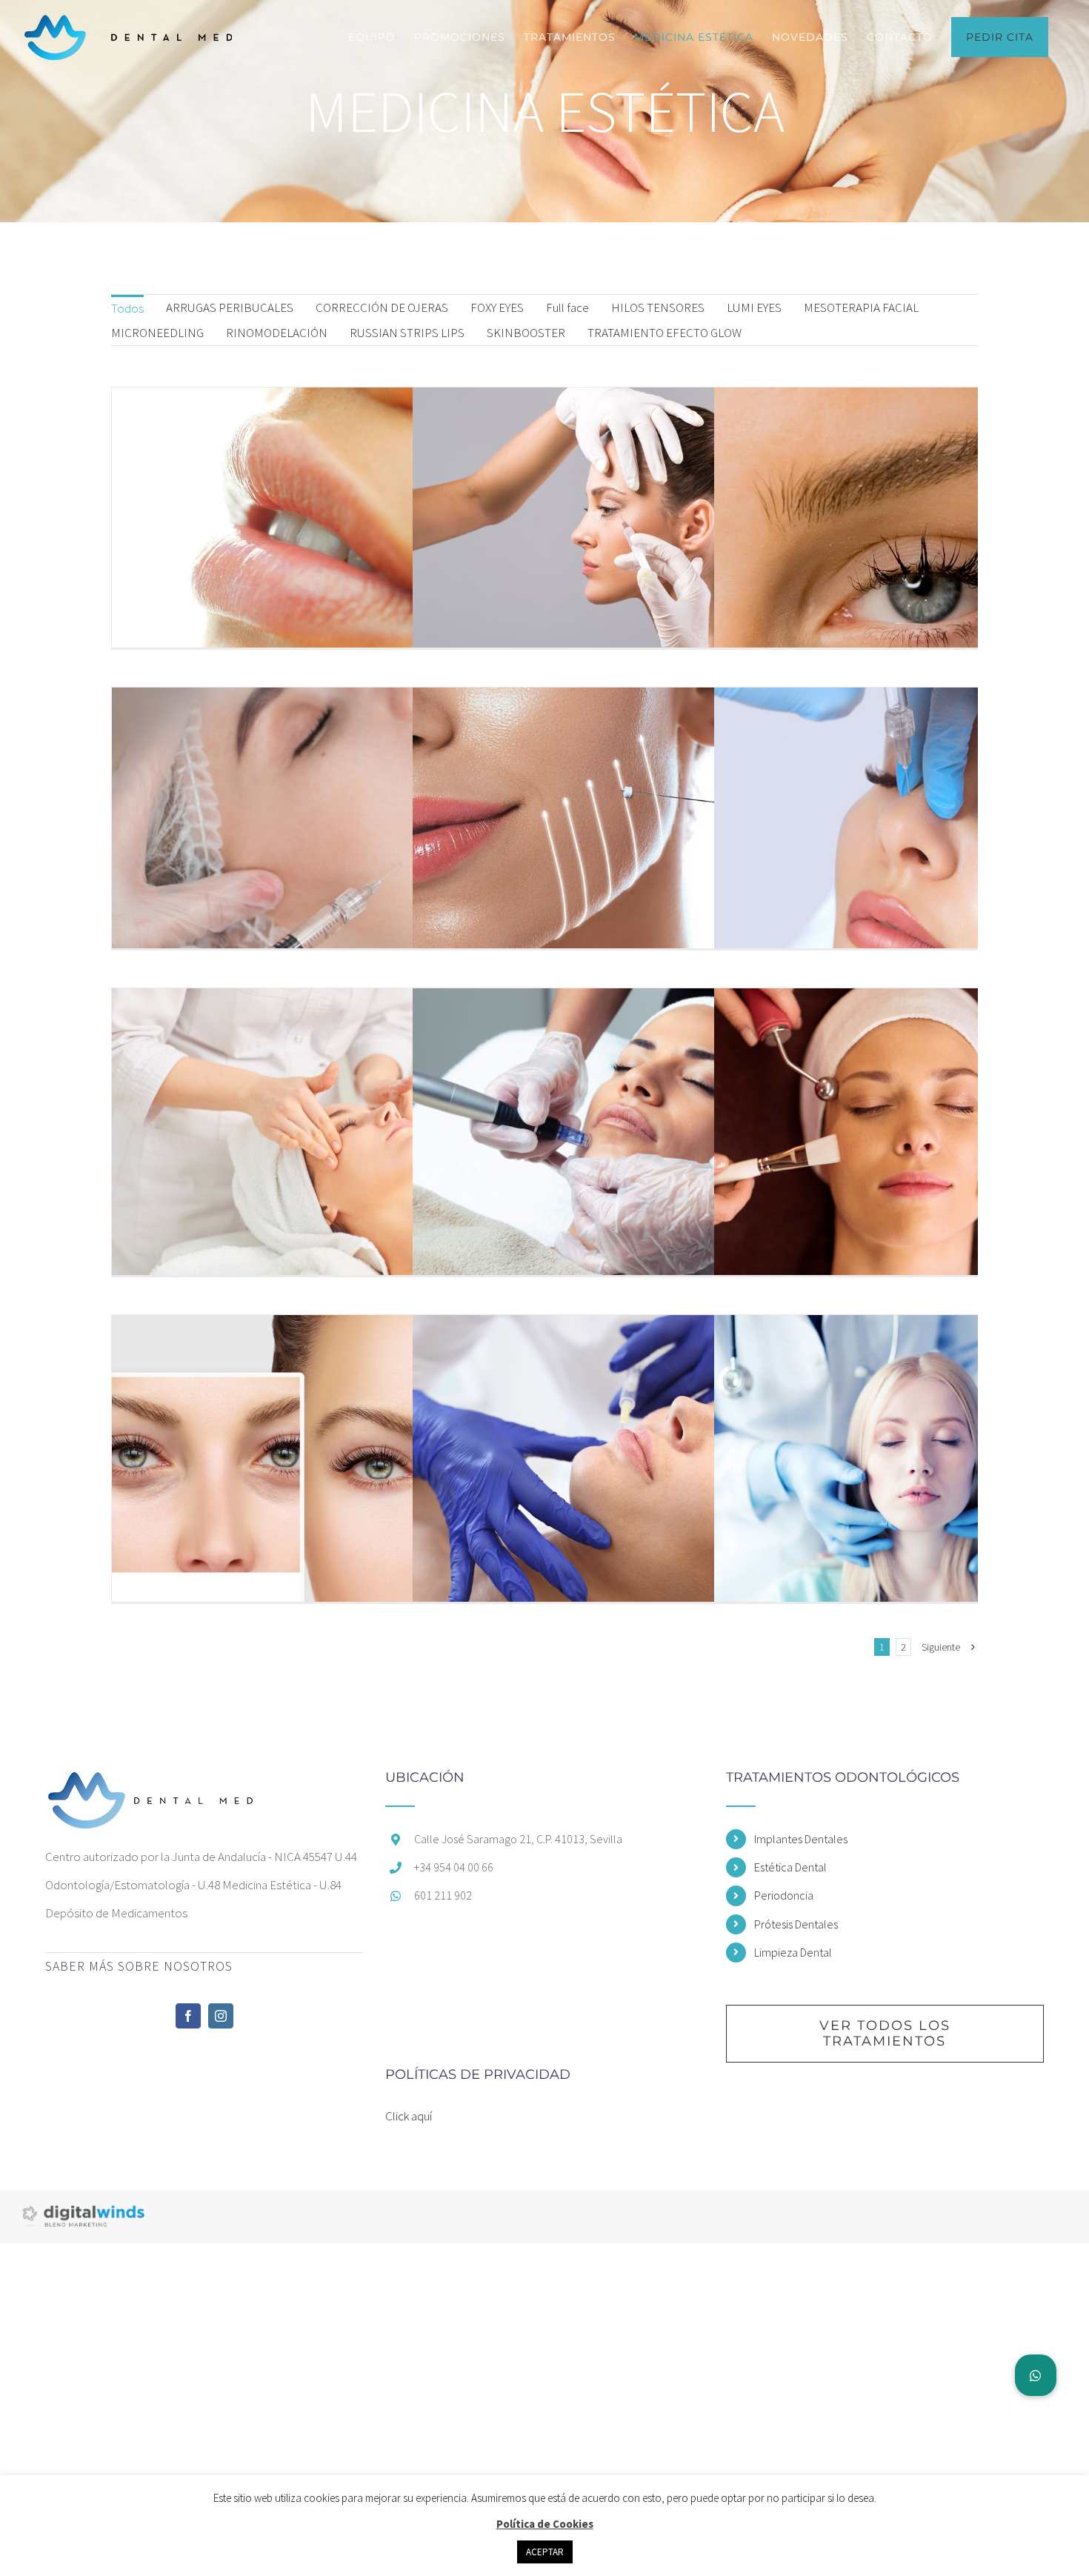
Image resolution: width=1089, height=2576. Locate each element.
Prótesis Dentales (796, 1924)
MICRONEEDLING (157, 333)
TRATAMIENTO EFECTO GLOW (665, 333)
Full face (567, 307)
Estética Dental (790, 1867)
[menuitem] (127, 307)
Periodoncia (784, 1895)
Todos (127, 308)
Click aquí (409, 2116)
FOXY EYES (497, 307)
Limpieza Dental (793, 1952)
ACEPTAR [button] (545, 2552)
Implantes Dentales (801, 1839)
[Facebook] (188, 2016)
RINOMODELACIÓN (277, 333)
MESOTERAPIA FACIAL (861, 307)
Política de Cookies (545, 2524)
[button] (1036, 2375)
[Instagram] (221, 2016)
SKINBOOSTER (526, 333)
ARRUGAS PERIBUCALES (230, 307)
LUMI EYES (754, 307)
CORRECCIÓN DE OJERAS (382, 307)
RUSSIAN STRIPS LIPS (407, 333)
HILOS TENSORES (658, 307)
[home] (151, 1785)
